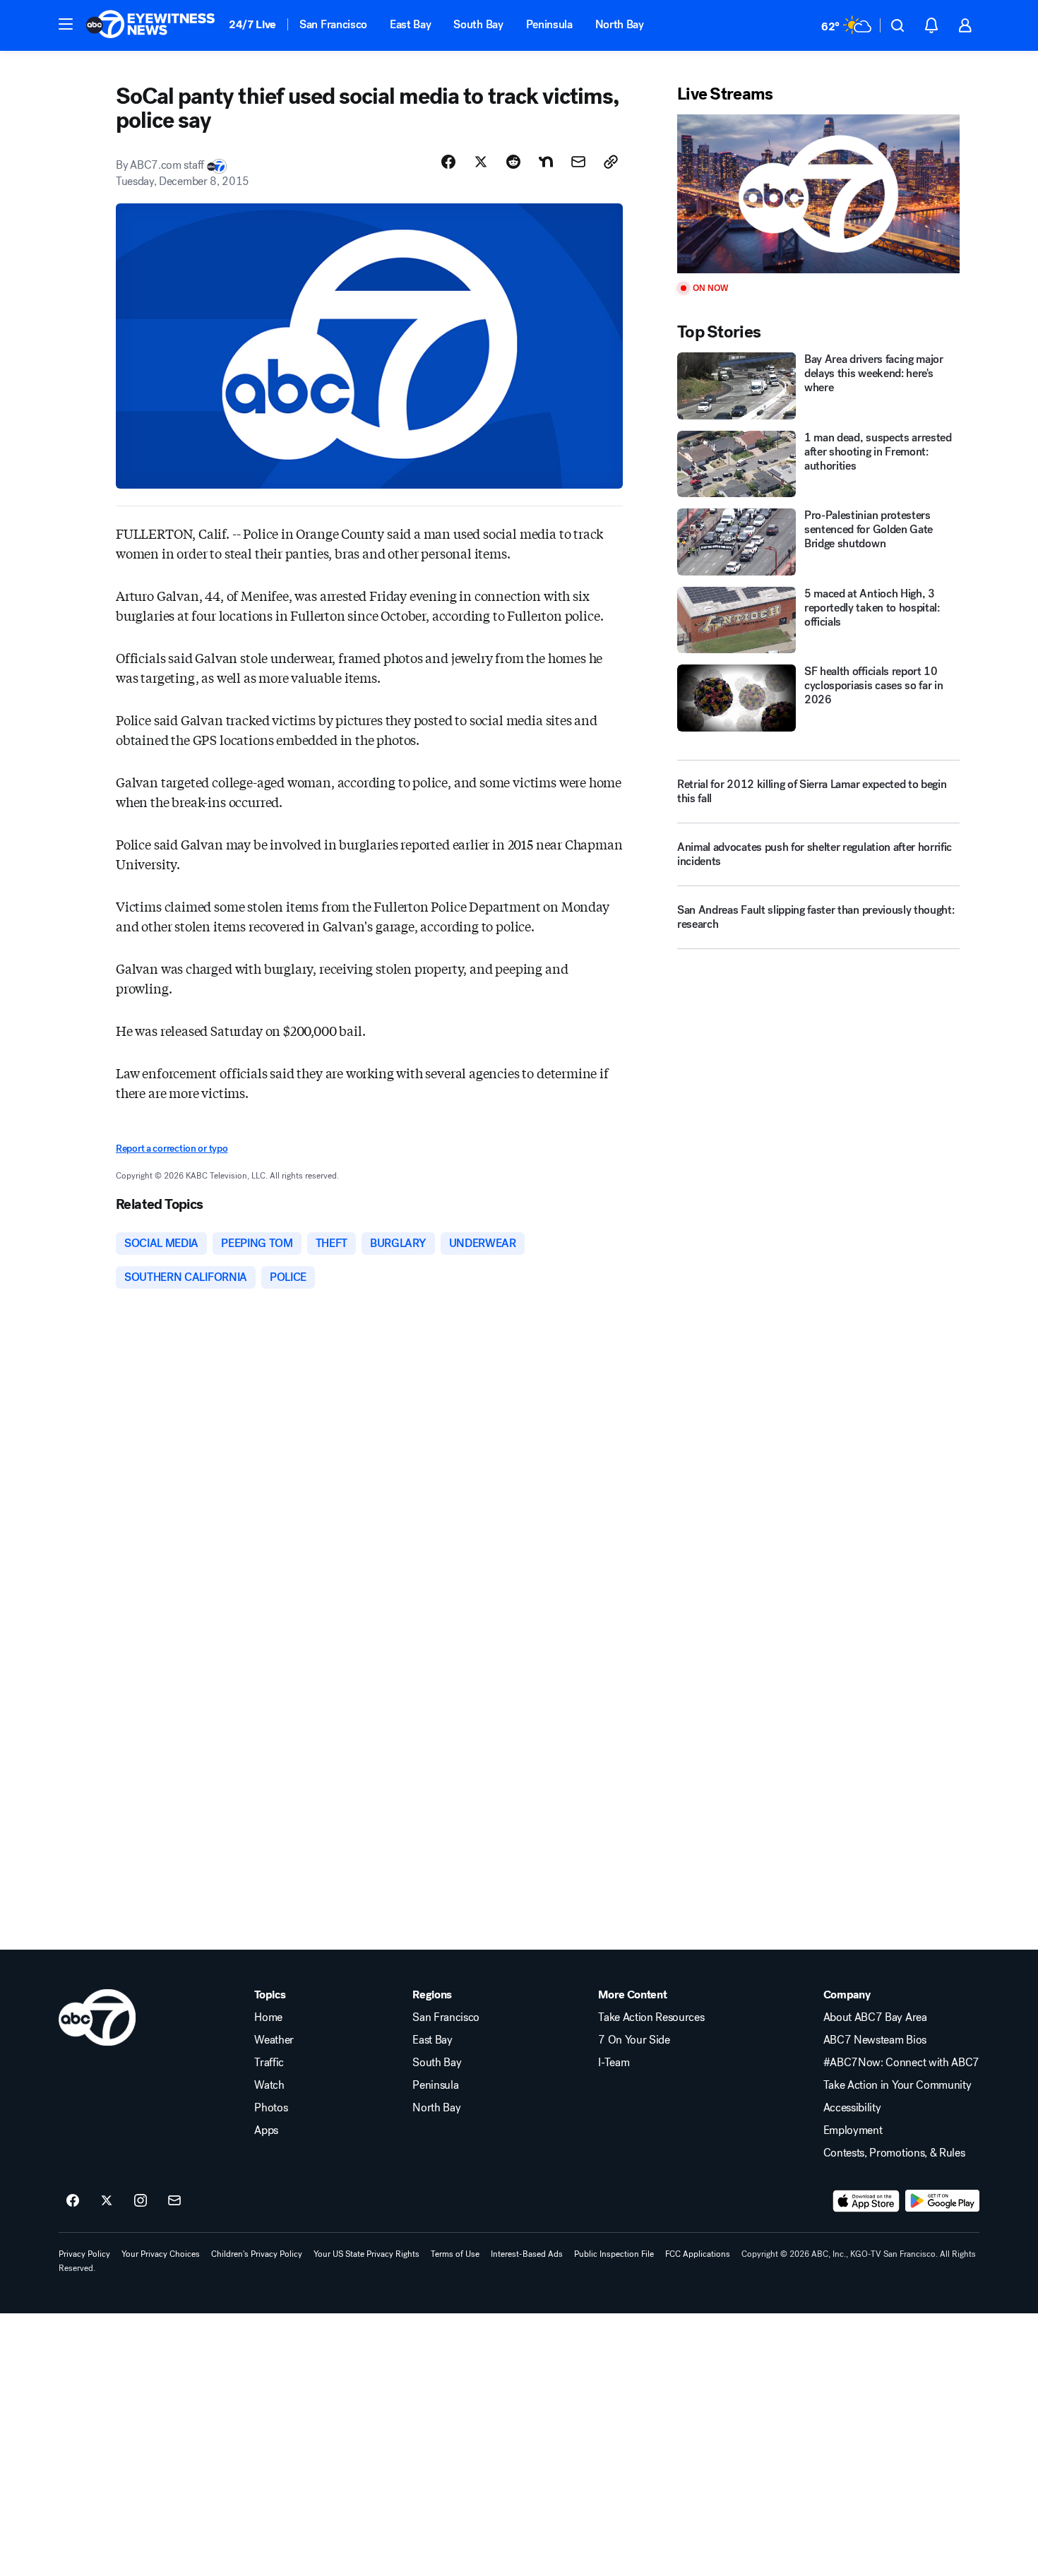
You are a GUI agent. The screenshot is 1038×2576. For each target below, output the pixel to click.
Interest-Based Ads (527, 2254)
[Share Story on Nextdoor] (546, 162)
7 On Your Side (634, 2040)
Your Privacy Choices (161, 2254)
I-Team (614, 2063)
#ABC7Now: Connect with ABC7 (901, 2063)
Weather (274, 2040)
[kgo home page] (97, 2017)
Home (268, 2017)
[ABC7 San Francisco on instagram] (141, 2201)
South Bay (478, 24)
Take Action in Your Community (897, 2085)
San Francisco (333, 24)
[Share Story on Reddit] (513, 162)
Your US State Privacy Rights (366, 2254)
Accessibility (852, 2108)
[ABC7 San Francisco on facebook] (73, 2201)
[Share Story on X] (481, 162)
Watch (269, 2085)
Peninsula (549, 24)
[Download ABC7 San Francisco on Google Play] (942, 2201)
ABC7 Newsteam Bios (875, 2040)
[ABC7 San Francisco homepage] (150, 25)
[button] (66, 24)
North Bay (620, 24)
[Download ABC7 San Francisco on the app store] (866, 2201)
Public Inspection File (614, 2254)
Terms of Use (455, 2254)
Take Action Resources (651, 2017)
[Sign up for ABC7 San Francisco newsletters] (174, 2201)
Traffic (269, 2063)
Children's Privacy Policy (257, 2254)
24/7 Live (252, 24)
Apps (266, 2130)
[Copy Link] (611, 162)
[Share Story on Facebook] (448, 162)
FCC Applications (698, 2254)
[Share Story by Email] (578, 162)
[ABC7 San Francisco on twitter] (107, 2201)
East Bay (410, 24)
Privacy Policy (84, 2254)
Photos (271, 2108)
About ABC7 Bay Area (875, 2017)
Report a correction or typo (172, 1149)
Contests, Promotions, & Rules (894, 2153)
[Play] (818, 194)
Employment (853, 2130)
